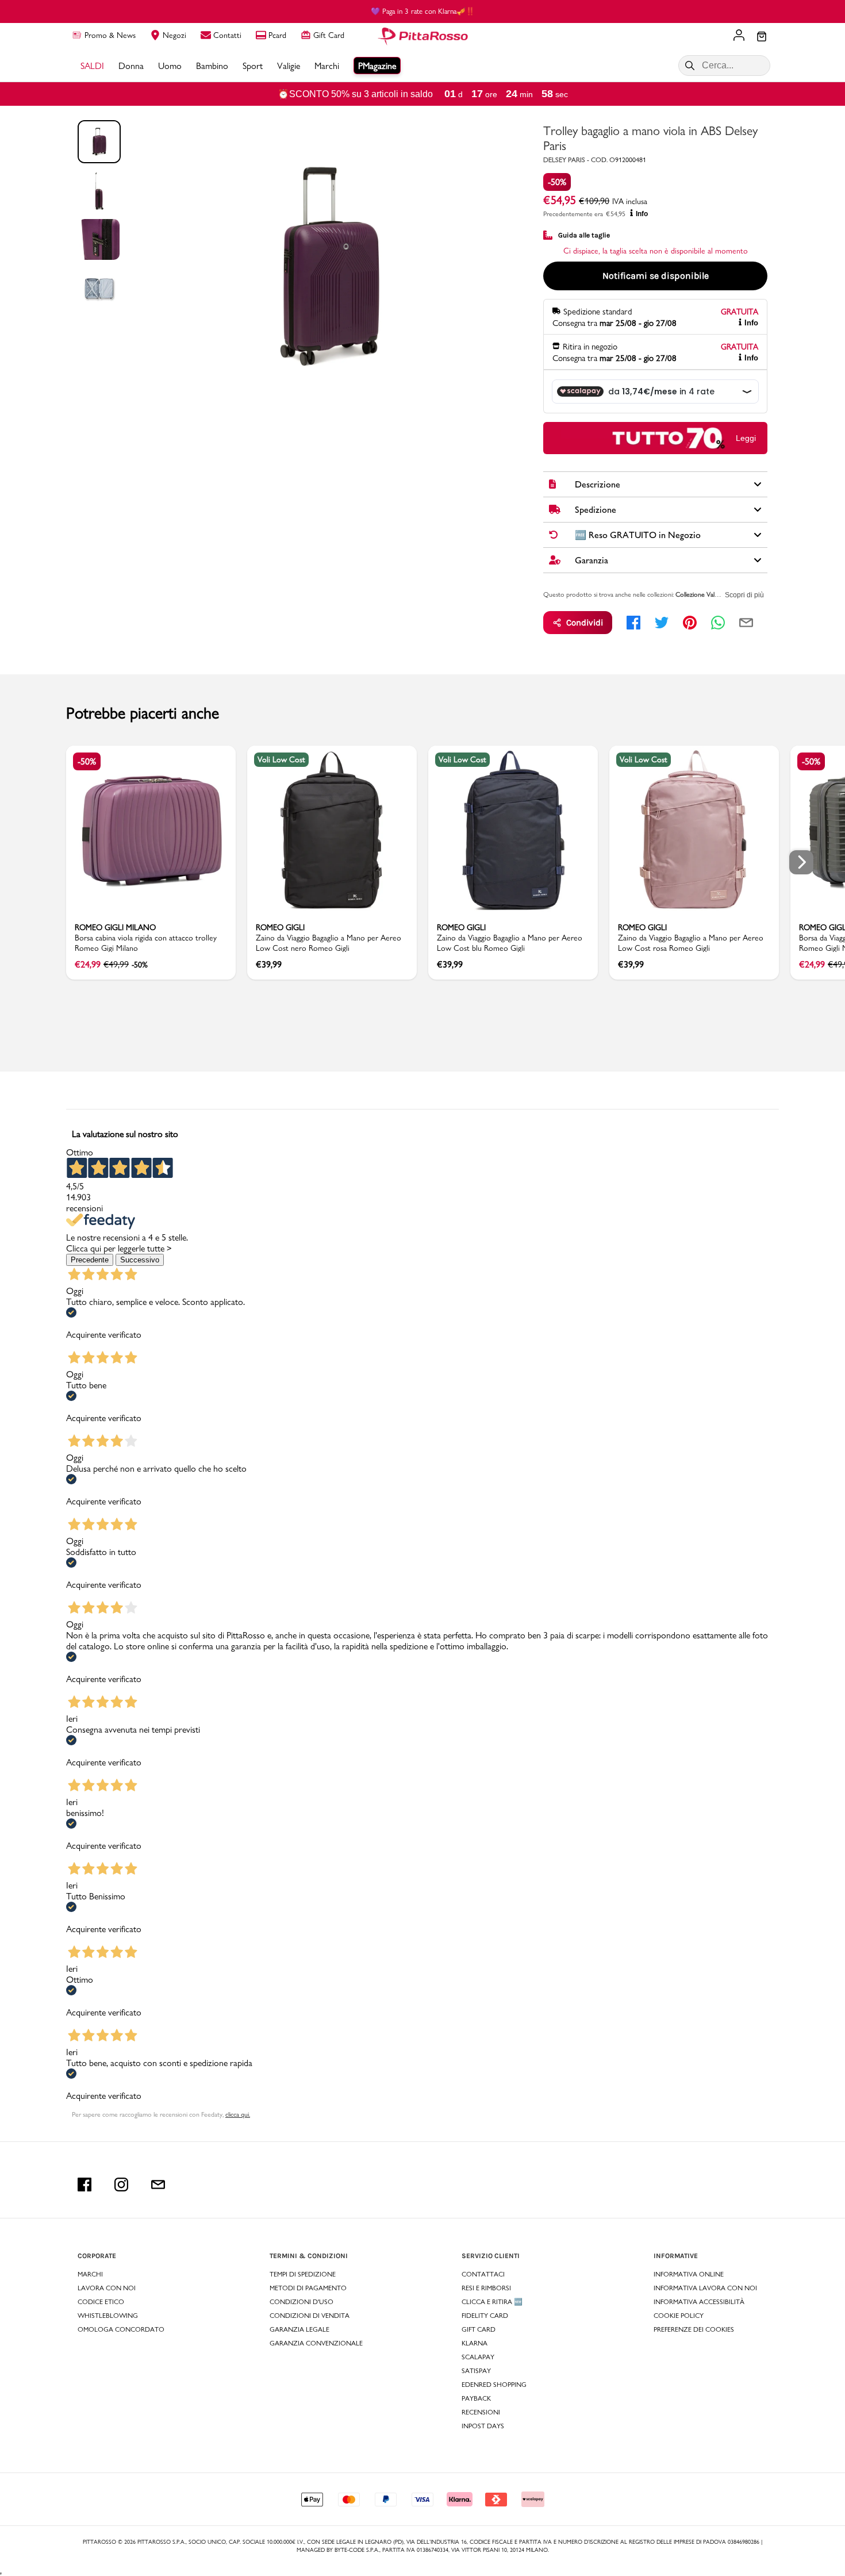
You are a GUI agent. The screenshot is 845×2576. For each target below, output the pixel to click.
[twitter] (662, 623)
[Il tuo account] (739, 36)
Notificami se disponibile (656, 276)
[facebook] (633, 623)
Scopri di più (744, 595)
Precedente (90, 1260)
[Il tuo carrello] (762, 37)
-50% (557, 182)
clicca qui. (238, 2114)
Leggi (746, 438)
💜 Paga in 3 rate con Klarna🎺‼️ (423, 11)
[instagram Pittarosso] (121, 2185)
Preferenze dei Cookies (694, 2329)
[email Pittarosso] (158, 2185)
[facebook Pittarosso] (84, 2185)
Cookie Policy (679, 2316)
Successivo (140, 1260)
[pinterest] (690, 623)
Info (642, 214)
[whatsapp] (718, 623)
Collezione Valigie (699, 594)
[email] (746, 623)
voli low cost (281, 759)
